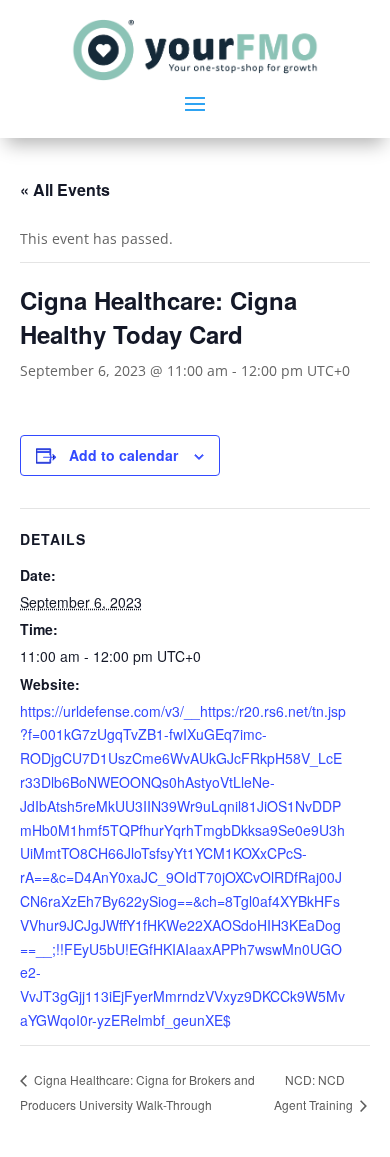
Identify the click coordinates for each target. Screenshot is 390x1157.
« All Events (65, 189)
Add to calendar (123, 455)
